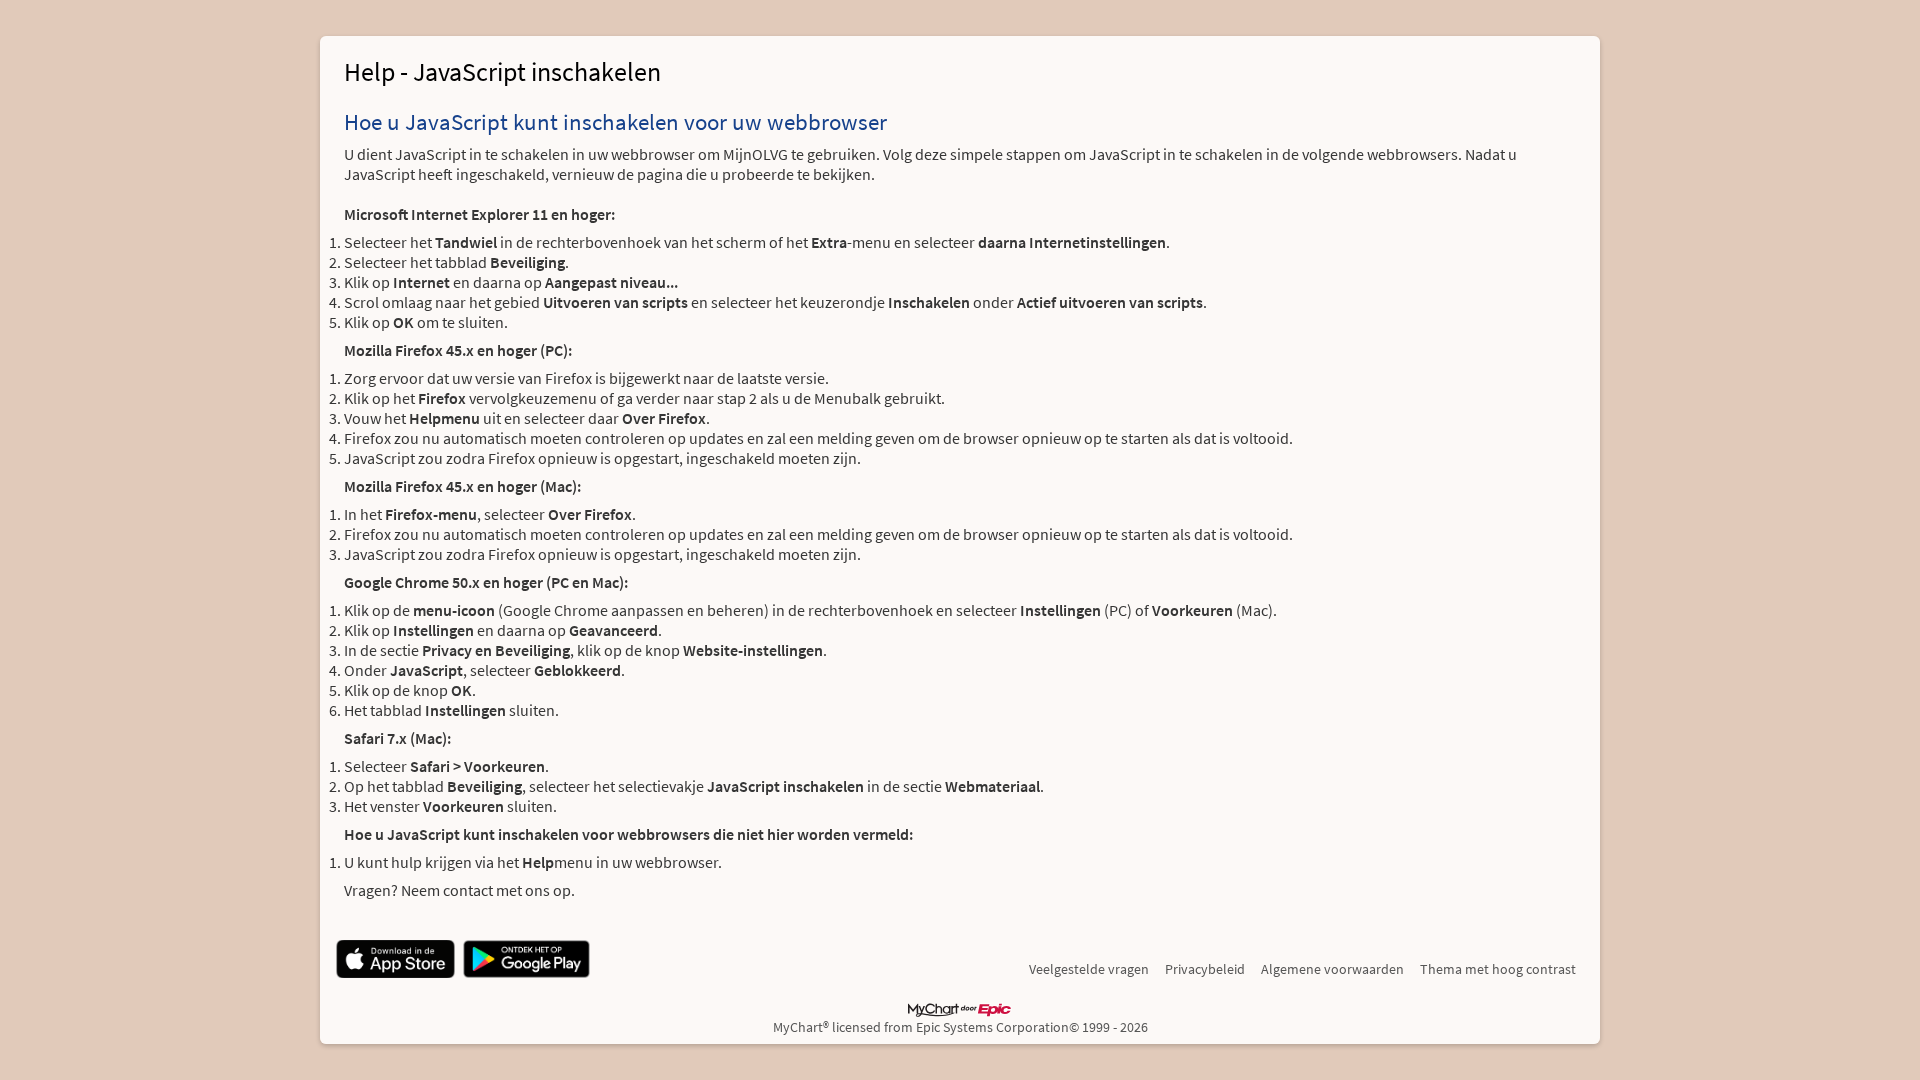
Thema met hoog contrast (1498, 969)
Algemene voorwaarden (1332, 969)
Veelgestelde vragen (1089, 969)
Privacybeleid (1205, 969)
